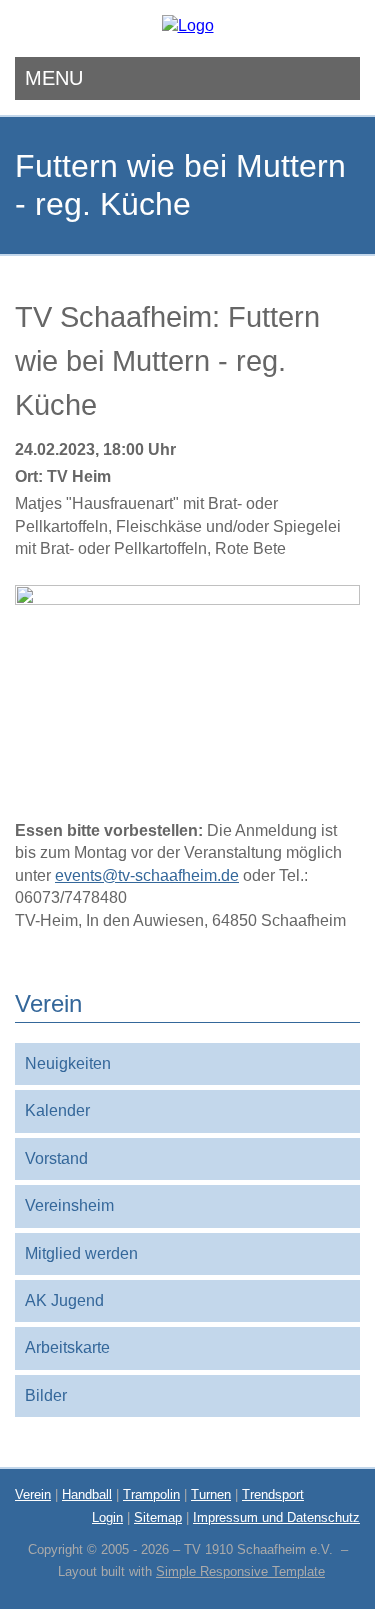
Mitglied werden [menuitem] (81, 1253)
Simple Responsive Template (240, 1571)
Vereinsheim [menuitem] (69, 1205)
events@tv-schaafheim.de (147, 875)
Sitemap (158, 1517)
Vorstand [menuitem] (56, 1158)
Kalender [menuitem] (57, 1110)
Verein (33, 1494)
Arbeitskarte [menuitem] (67, 1347)
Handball (87, 1494)
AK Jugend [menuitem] (64, 1300)
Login (107, 1517)
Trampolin (151, 1494)
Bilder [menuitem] (46, 1395)
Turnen (211, 1494)
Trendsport (273, 1494)
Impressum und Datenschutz (276, 1517)
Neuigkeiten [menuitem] (68, 1063)
